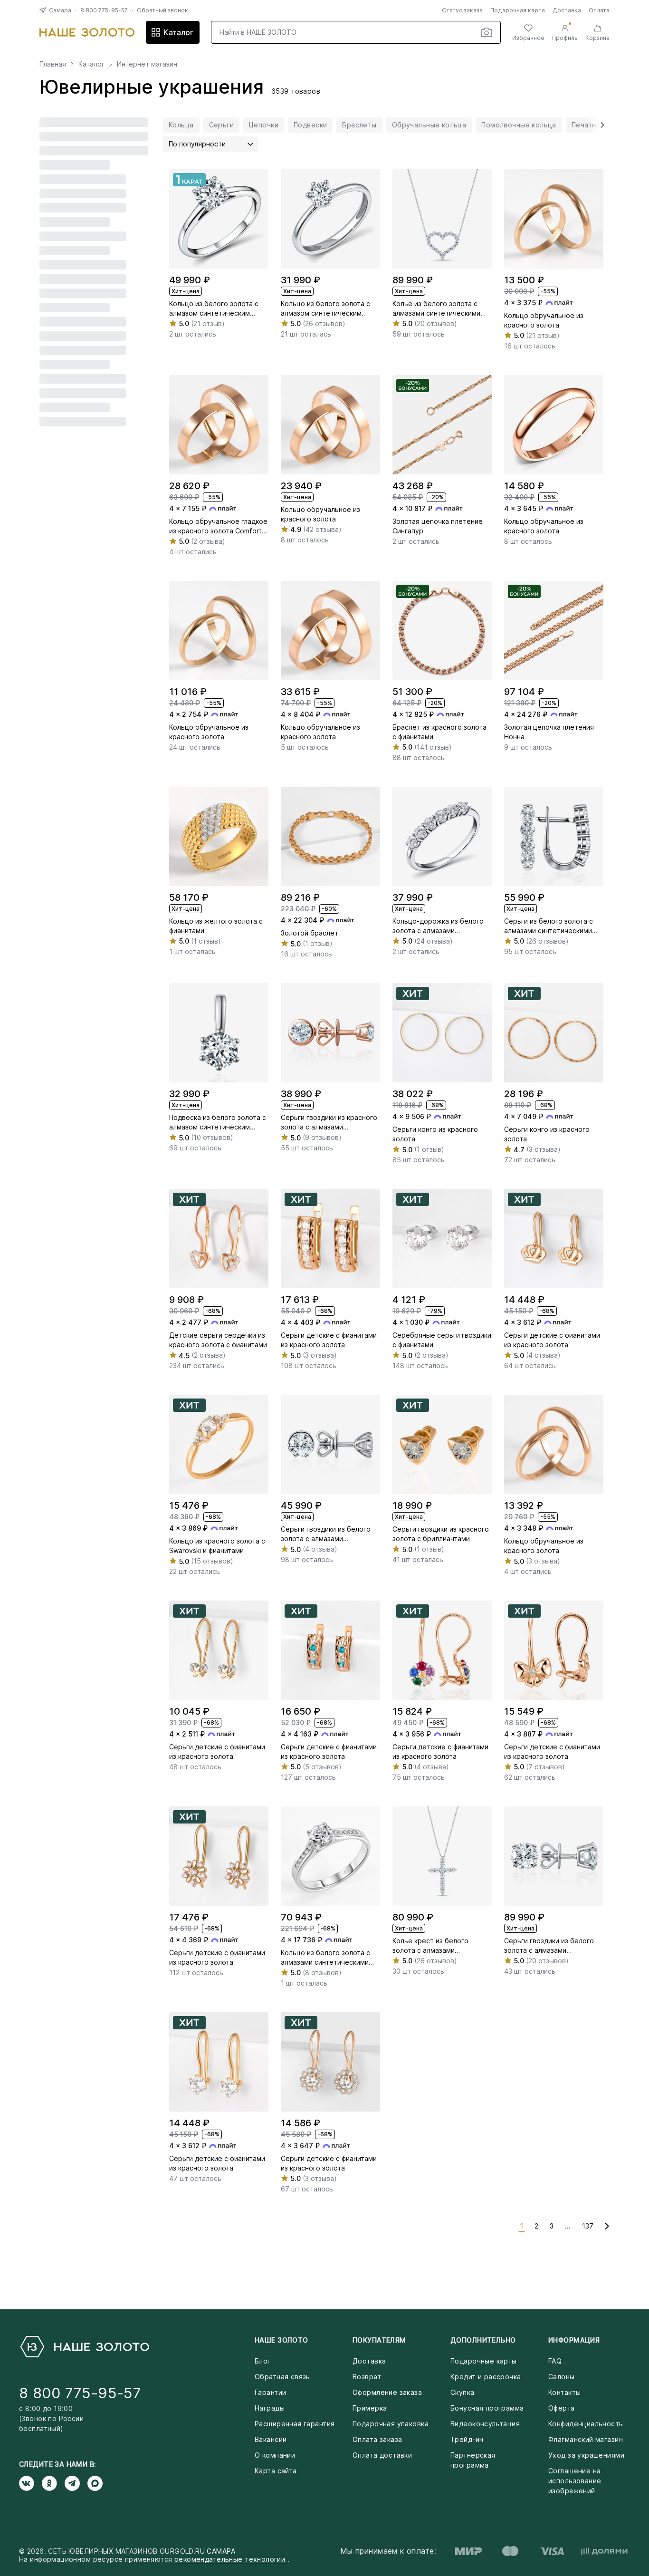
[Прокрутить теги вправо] (599, 125)
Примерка (370, 2408)
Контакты (564, 2392)
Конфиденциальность (586, 2424)
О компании (275, 2455)
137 (588, 2226)
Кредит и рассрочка (486, 2377)
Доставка (567, 10)
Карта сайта (276, 2471)
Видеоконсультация (485, 2424)
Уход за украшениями (586, 2455)
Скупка (463, 2392)
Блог (263, 2361)
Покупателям (379, 2340)
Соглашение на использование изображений (575, 2481)
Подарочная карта (518, 10)
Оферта (562, 2408)
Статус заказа (462, 10)
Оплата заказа (377, 2439)
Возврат (367, 2377)
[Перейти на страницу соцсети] (30, 2483)
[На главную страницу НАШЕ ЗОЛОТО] (84, 2347)
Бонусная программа (487, 2408)
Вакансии (271, 2439)
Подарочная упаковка (391, 2424)
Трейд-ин (467, 2439)
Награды (270, 2408)
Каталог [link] (91, 64)
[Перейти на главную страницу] (87, 32)
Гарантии (270, 2392)
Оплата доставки (382, 2455)
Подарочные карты (484, 2361)
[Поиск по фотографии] (487, 32)
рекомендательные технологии (231, 2559)
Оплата (599, 10)
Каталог (178, 32)
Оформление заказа (387, 2392)
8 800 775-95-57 (104, 10)
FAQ (555, 2361)
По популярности (197, 144)
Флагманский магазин (586, 2439)
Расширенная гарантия (295, 2424)
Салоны (562, 2377)
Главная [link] (53, 64)
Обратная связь (282, 2377)
